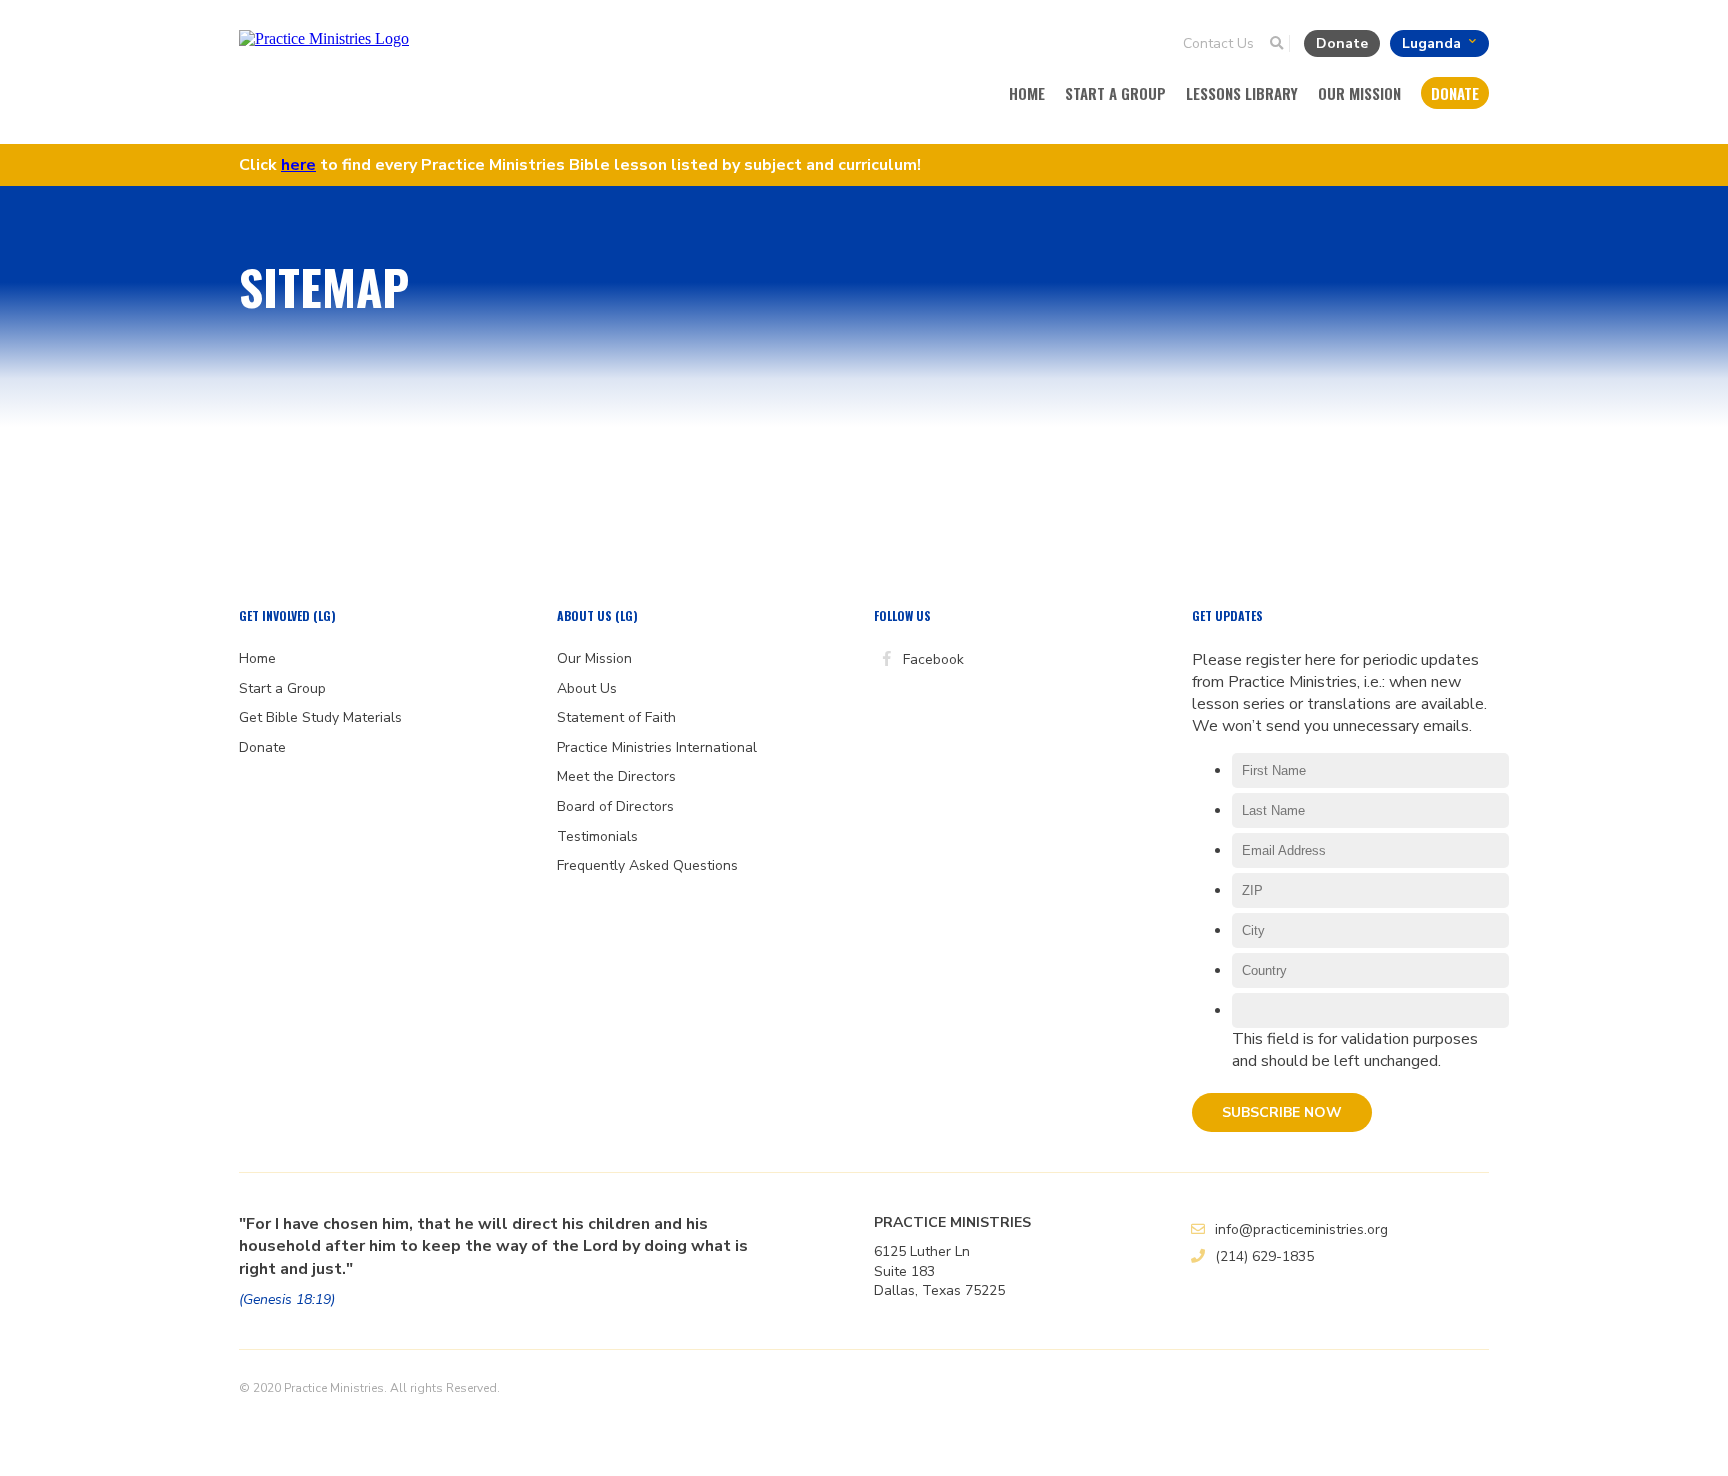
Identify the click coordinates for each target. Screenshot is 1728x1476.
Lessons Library (1242, 93)
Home (1027, 93)
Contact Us (1218, 43)
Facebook (931, 659)
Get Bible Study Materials (320, 717)
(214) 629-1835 (1264, 1256)
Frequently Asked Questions (647, 865)
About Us (587, 688)
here (298, 165)
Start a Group (1115, 93)
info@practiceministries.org (1301, 1229)
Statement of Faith (616, 717)
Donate (1344, 43)
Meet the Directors (616, 776)
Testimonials (597, 836)
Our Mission (1359, 93)
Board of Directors (615, 806)
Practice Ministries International (657, 747)
